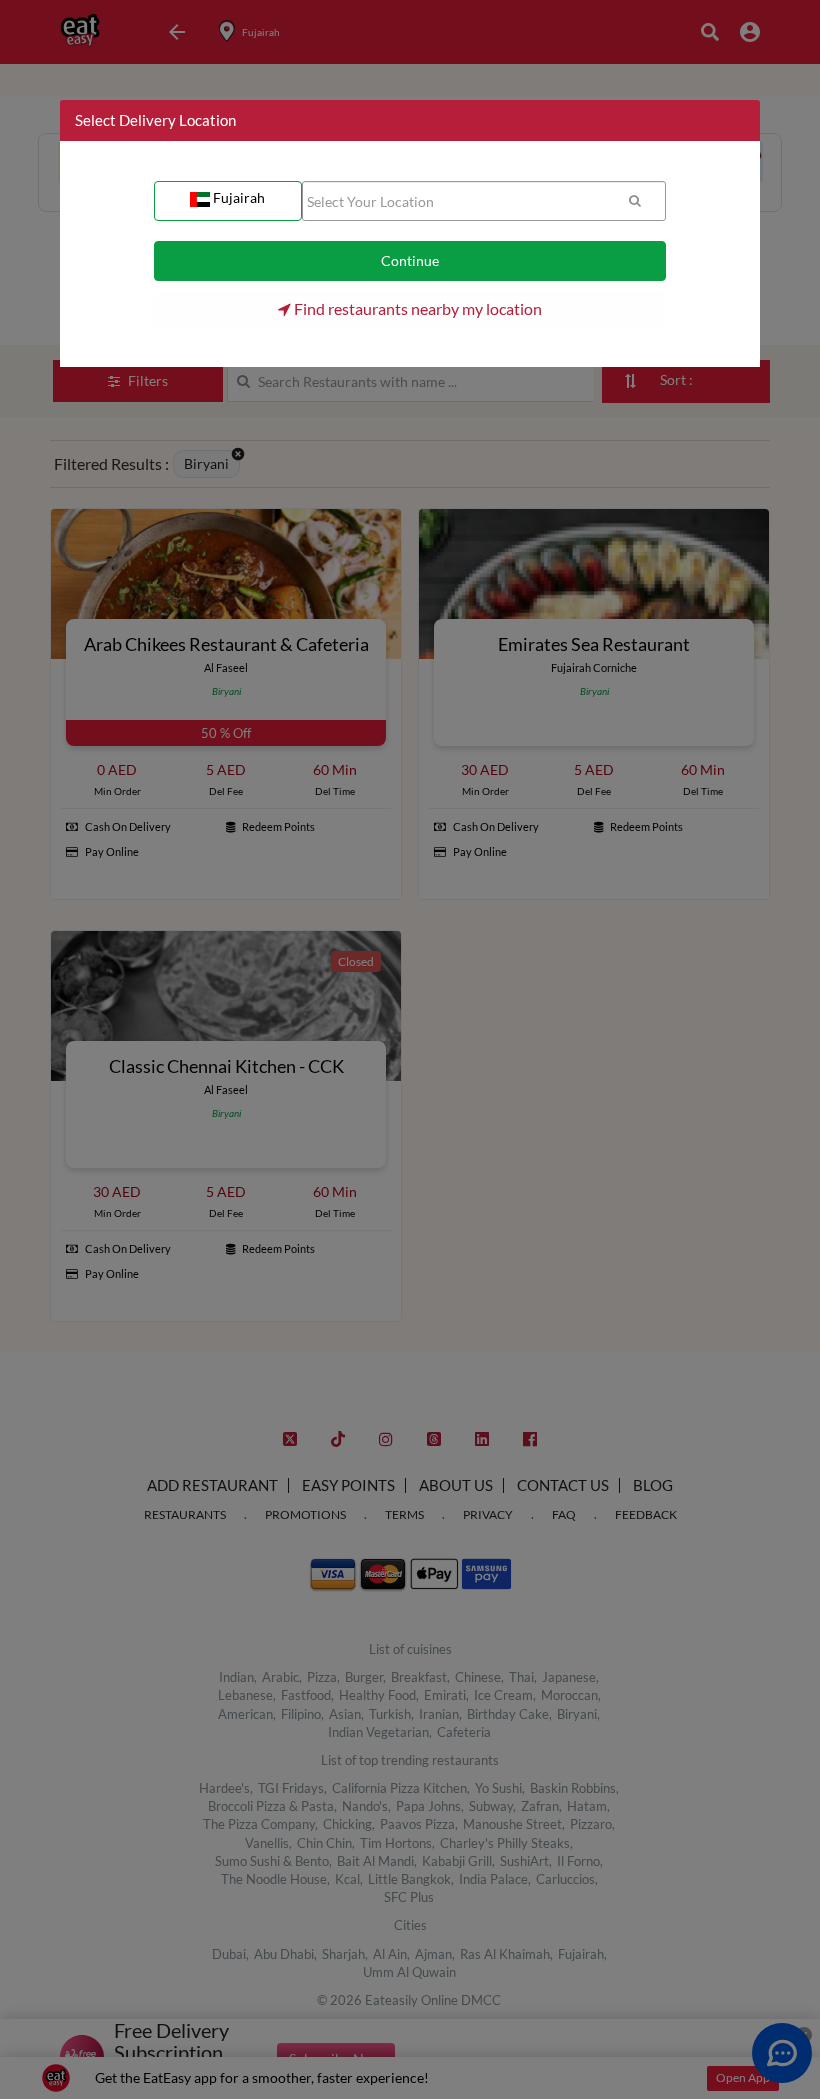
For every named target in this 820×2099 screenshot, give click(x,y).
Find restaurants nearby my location (416, 308)
